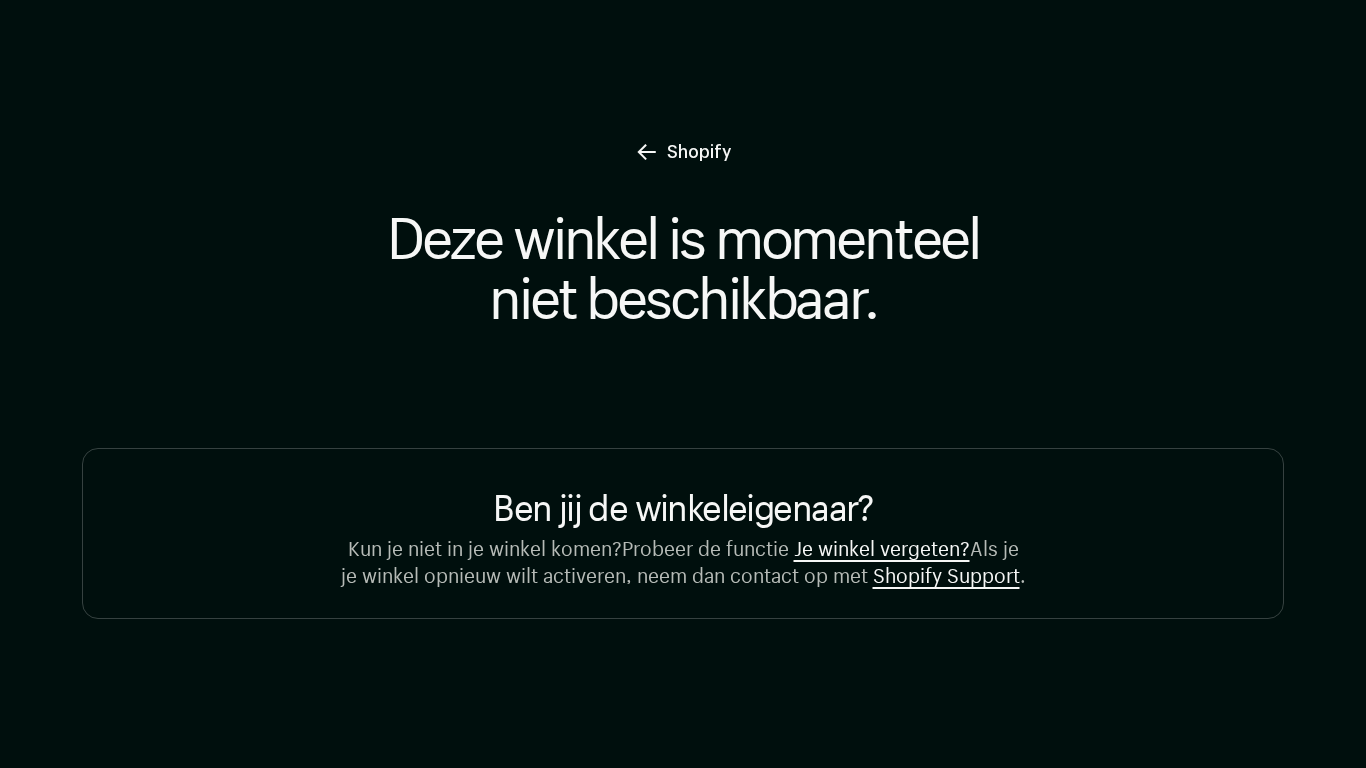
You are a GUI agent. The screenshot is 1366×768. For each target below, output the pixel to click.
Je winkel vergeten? (882, 545)
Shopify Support (946, 572)
